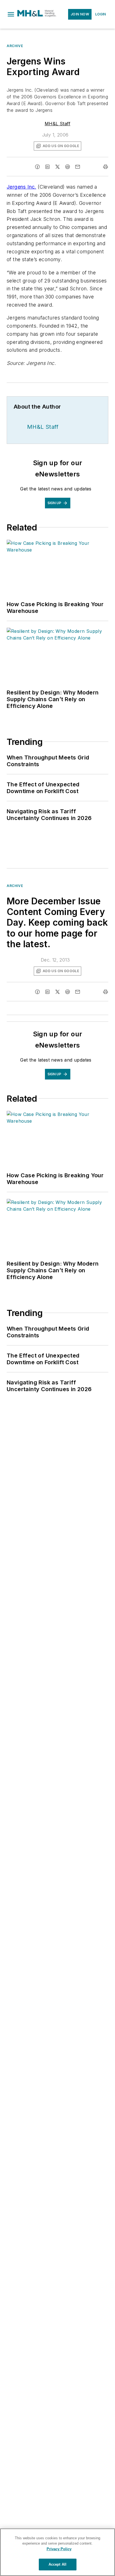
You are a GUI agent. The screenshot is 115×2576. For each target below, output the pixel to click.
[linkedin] (47, 167)
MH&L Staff (57, 124)
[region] (57, 2552)
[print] (106, 167)
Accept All (57, 2564)
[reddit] (68, 167)
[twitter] (57, 167)
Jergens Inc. (21, 187)
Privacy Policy (59, 2549)
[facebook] (37, 167)
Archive (15, 46)
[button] (11, 14)
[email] (78, 167)
